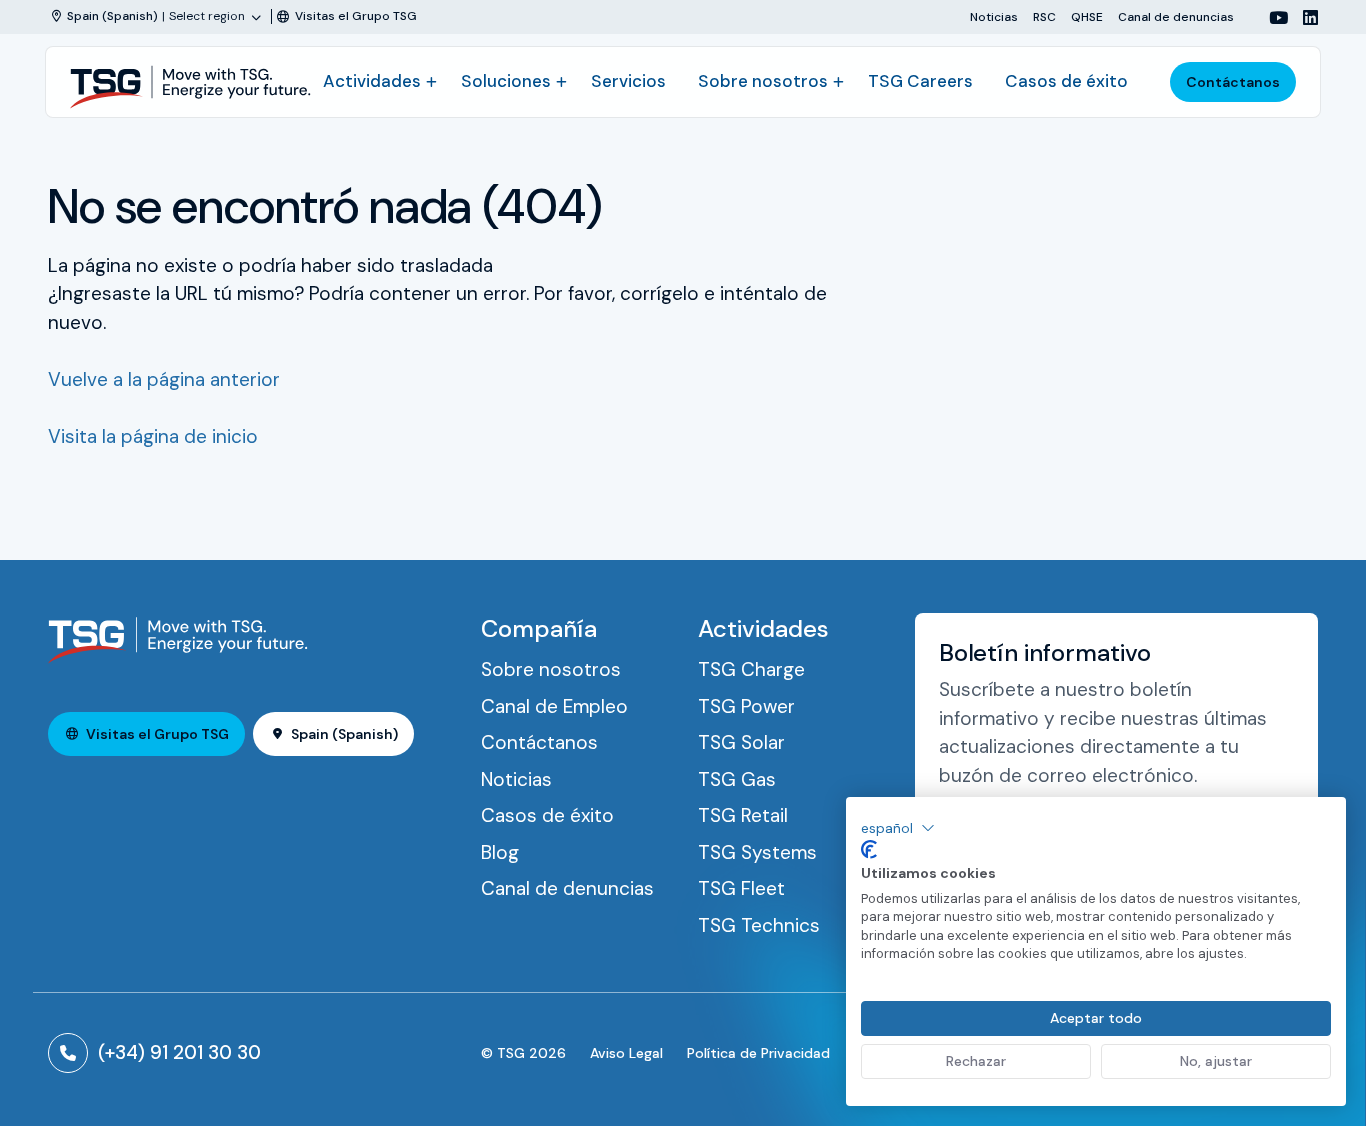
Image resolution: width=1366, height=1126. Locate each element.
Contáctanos (1233, 82)
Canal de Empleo (554, 706)
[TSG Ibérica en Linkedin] (1303, 17)
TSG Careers (920, 81)
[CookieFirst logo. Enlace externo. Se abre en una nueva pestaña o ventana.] (869, 850)
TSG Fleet (741, 888)
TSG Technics (759, 925)
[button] (898, 828)
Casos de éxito (1066, 81)
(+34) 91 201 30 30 (179, 1052)
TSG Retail (743, 815)
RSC (1044, 16)
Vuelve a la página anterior (164, 379)
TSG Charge (751, 669)
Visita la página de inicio (153, 436)
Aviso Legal (626, 1053)
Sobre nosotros (763, 81)
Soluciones (506, 81)
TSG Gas (737, 779)
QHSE (1087, 16)
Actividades (372, 81)
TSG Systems (757, 852)
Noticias (994, 16)
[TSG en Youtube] (1271, 17)
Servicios (628, 81)
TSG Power (746, 706)
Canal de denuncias (1176, 16)
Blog (500, 852)
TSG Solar (741, 742)
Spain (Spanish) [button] (344, 734)
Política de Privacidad (758, 1053)
